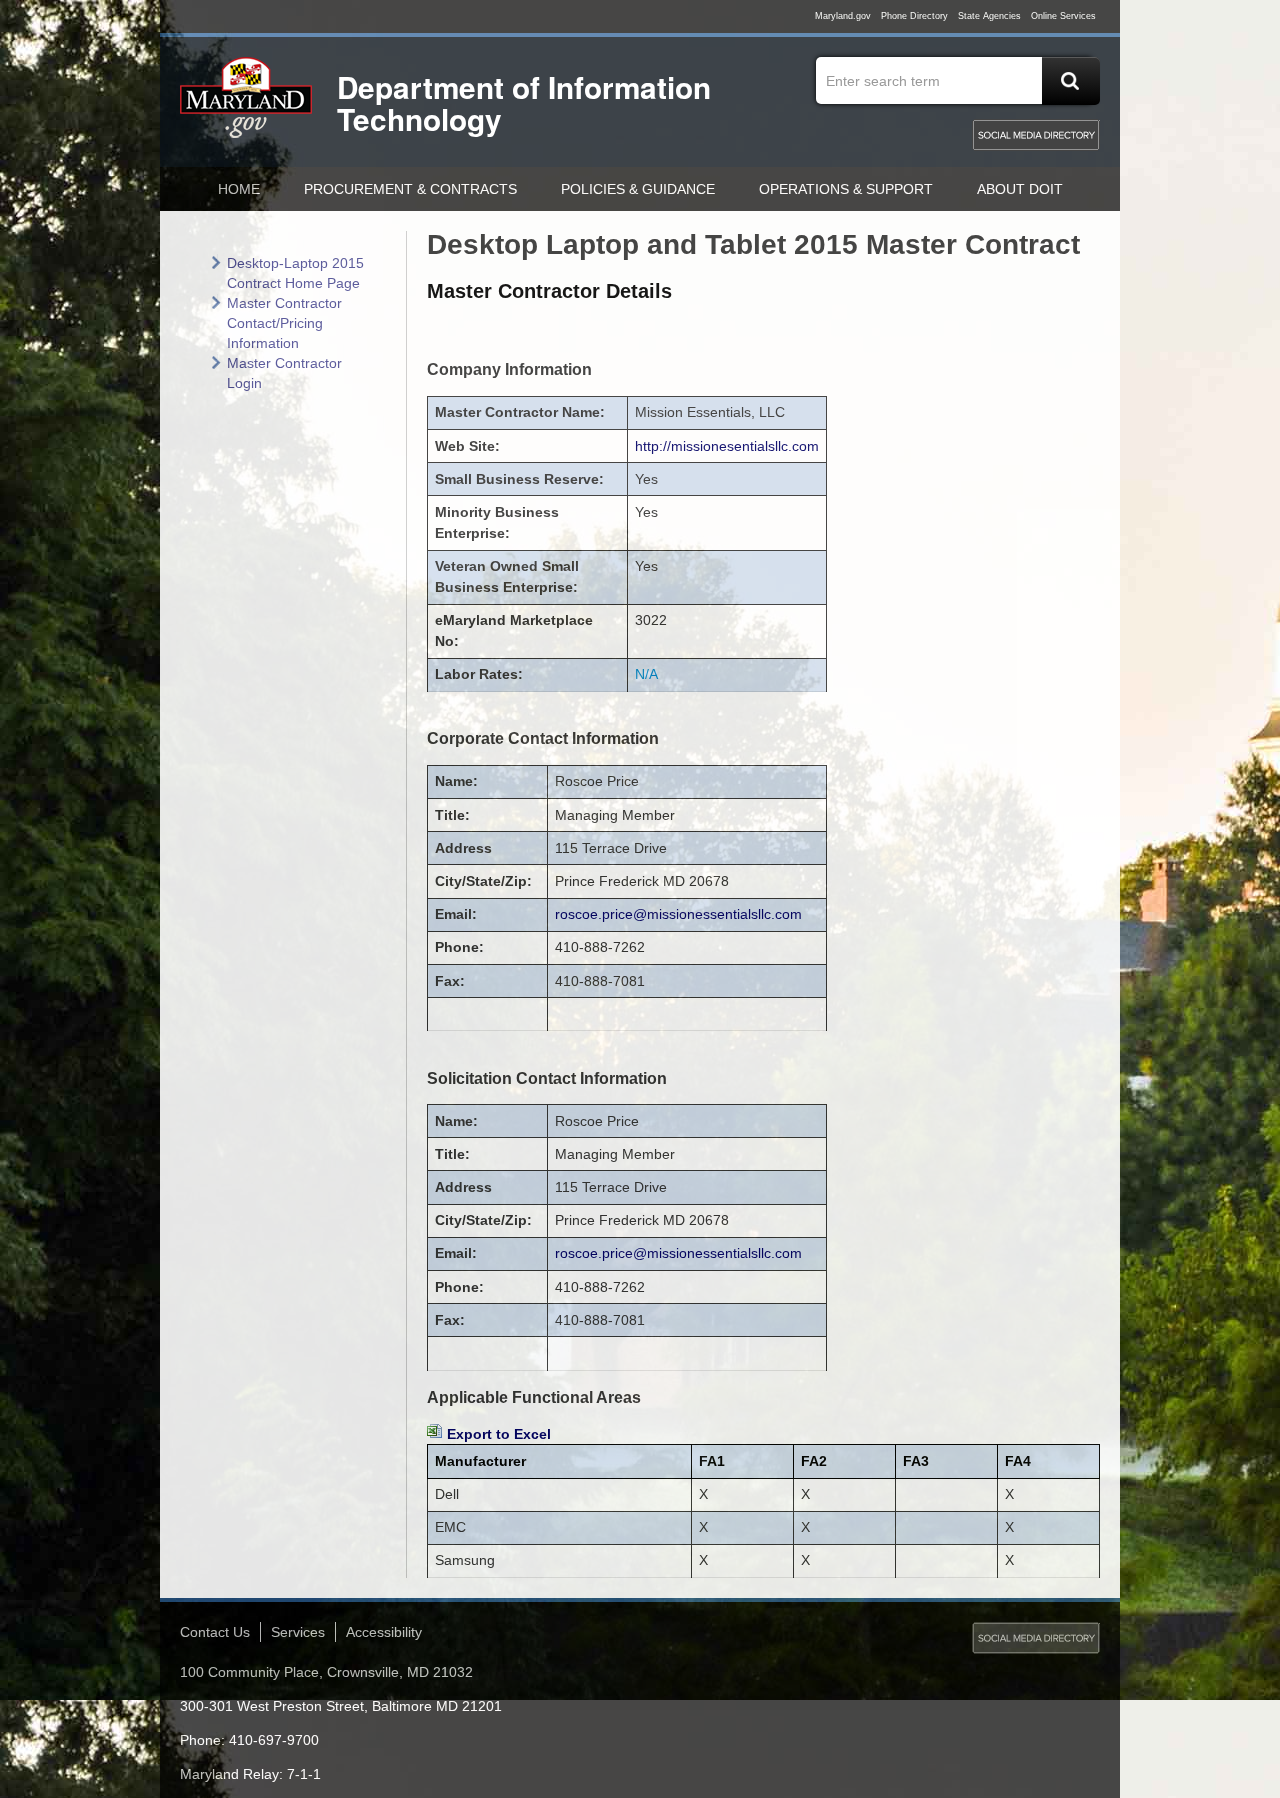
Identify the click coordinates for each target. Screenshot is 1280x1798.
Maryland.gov (843, 16)
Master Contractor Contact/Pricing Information (284, 323)
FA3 (916, 1461)
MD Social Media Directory (1036, 135)
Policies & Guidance (638, 189)
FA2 (814, 1461)
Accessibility (384, 1632)
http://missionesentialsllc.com (727, 446)
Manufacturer (480, 1461)
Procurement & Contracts (410, 189)
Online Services (1063, 16)
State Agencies (989, 16)
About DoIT (1020, 189)
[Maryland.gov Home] (247, 107)
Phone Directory (914, 16)
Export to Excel (499, 1434)
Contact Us (215, 1632)
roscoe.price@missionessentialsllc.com (678, 914)
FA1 (712, 1461)
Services (298, 1632)
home (239, 189)
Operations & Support (846, 189)
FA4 (1018, 1461)
